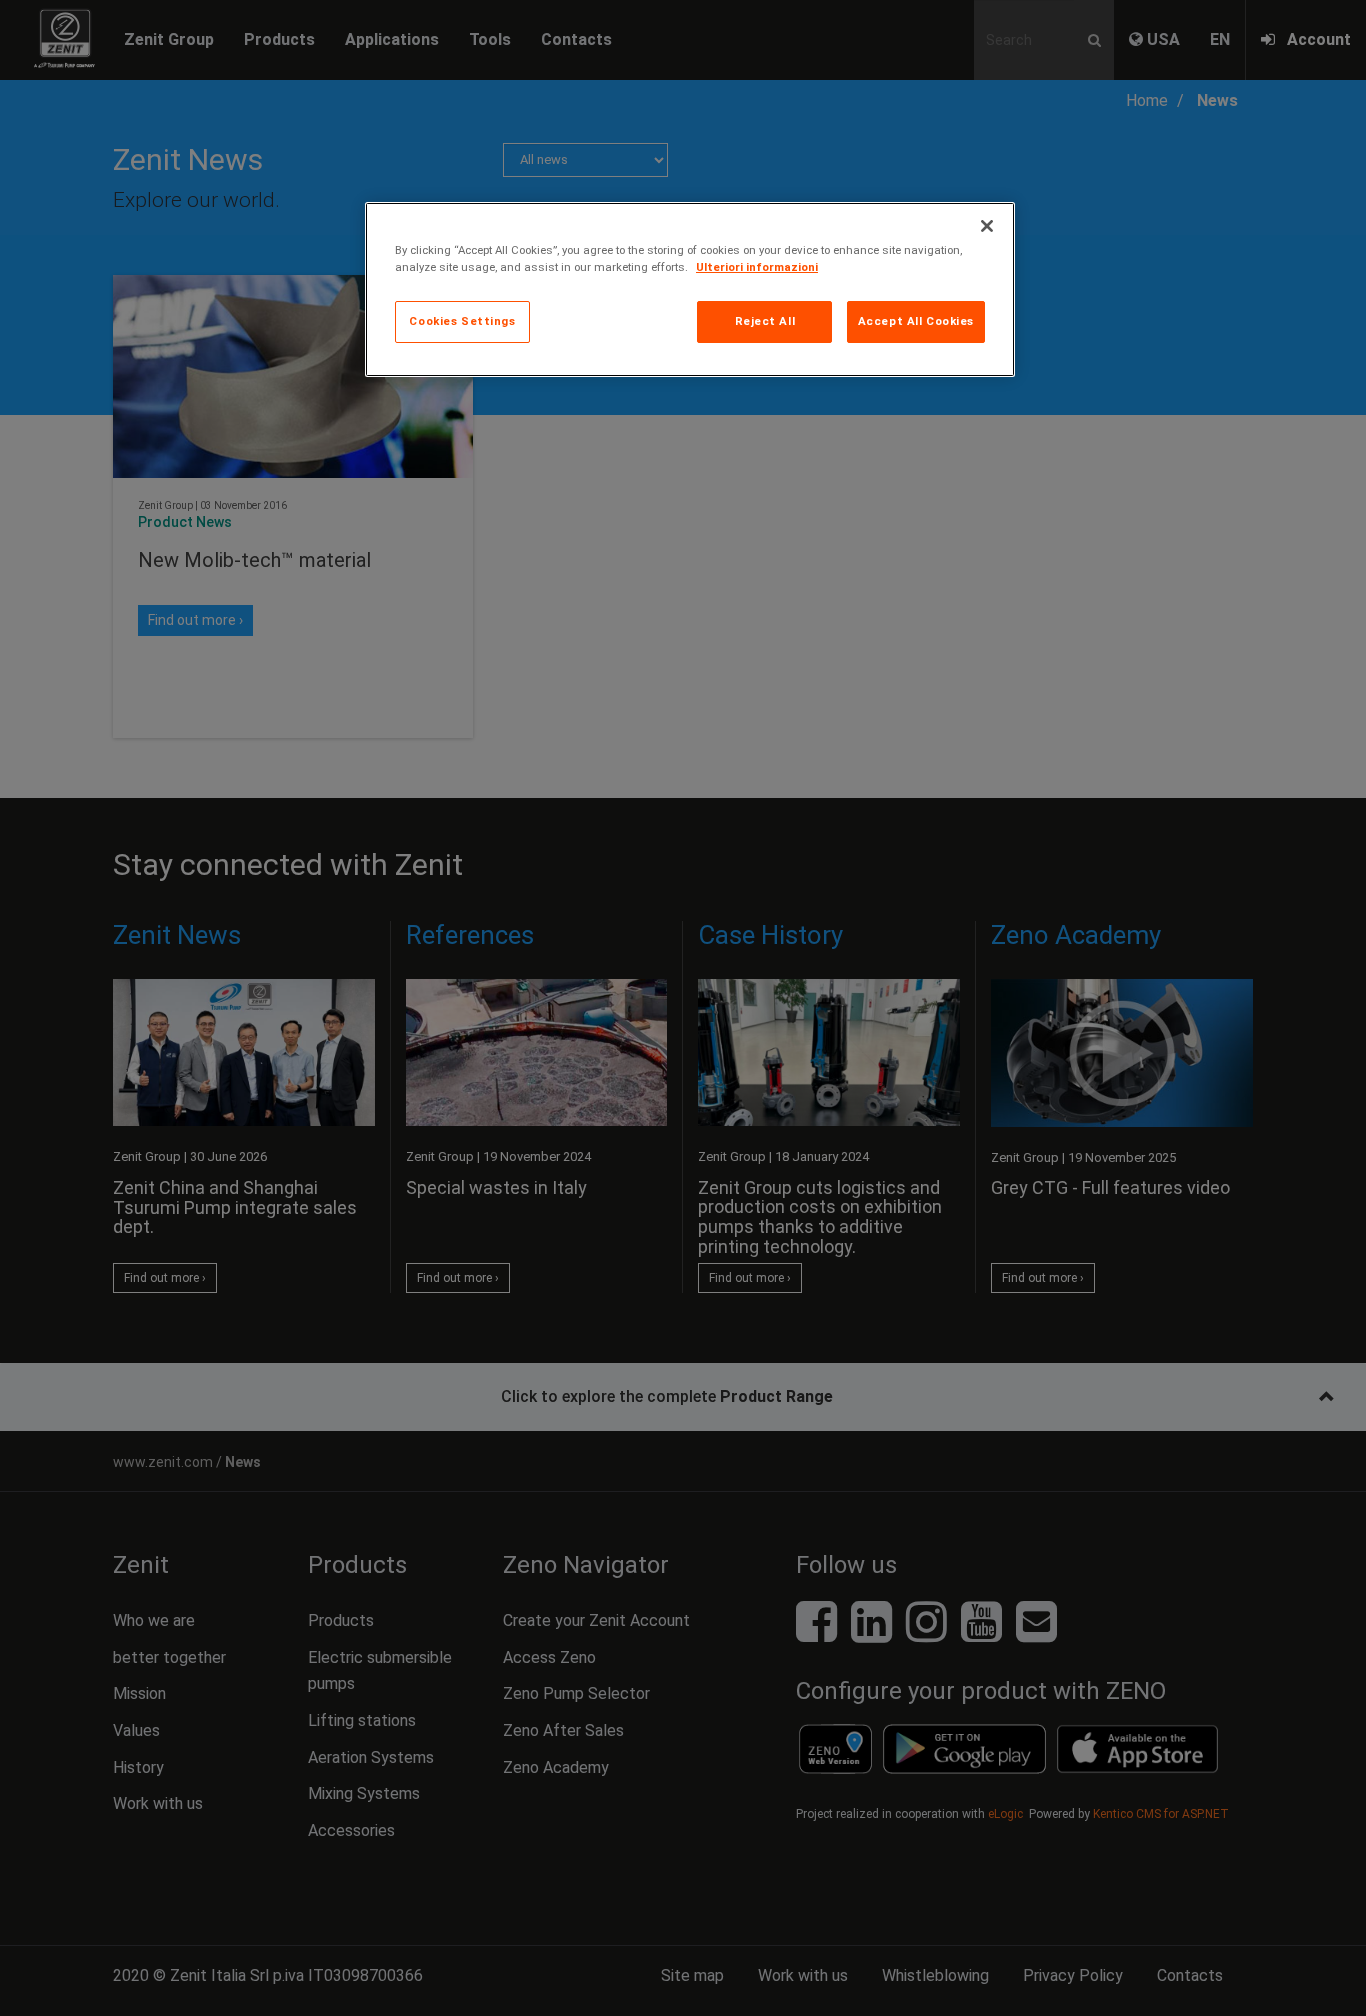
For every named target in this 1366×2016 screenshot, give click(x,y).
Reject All (765, 321)
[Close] (987, 226)
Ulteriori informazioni (757, 267)
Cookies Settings (462, 321)
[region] (690, 289)
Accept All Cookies (916, 321)
